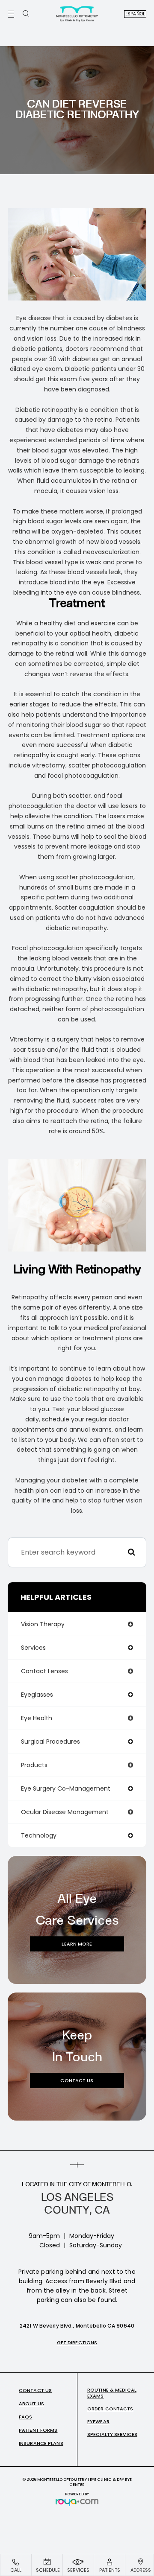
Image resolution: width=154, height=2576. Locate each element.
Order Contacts (110, 2409)
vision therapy (43, 1624)
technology (39, 1835)
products (34, 1765)
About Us (31, 2404)
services (33, 1648)
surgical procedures (50, 1742)
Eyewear (98, 2421)
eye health (37, 1718)
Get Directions (77, 2343)
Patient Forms (38, 2430)
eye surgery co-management (66, 1788)
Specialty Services (112, 2434)
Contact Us (77, 2080)
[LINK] (11, 2559)
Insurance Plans (41, 2443)
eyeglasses (37, 1695)
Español (135, 14)
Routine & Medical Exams (112, 2393)
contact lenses (44, 1671)
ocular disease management (65, 1812)
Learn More (77, 1943)
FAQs (25, 2417)
